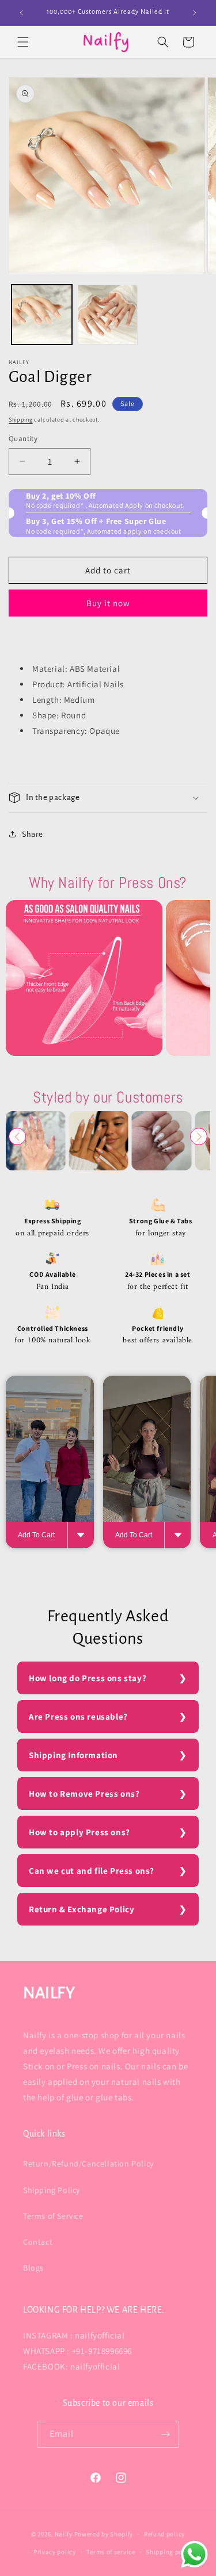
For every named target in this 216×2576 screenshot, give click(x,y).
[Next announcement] (195, 13)
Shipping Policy (52, 2190)
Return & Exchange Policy (82, 1909)
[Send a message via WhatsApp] (194, 2554)
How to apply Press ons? (79, 1832)
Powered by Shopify (104, 2534)
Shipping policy (170, 2552)
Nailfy (64, 2534)
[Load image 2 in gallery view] (108, 315)
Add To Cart (36, 1535)
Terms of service (111, 2552)
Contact (38, 2242)
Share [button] (33, 834)
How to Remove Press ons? (84, 1794)
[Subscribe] (165, 2434)
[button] (23, 42)
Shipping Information (73, 1755)
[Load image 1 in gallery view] (42, 315)
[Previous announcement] (21, 13)
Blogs (33, 2268)
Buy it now (108, 603)
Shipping (21, 420)
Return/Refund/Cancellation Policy (88, 2164)
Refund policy (164, 2534)
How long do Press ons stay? (88, 1678)
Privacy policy (55, 2552)
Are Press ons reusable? (78, 1716)
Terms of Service (53, 2216)
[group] (84, 978)
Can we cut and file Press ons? (92, 1871)
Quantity (23, 439)
